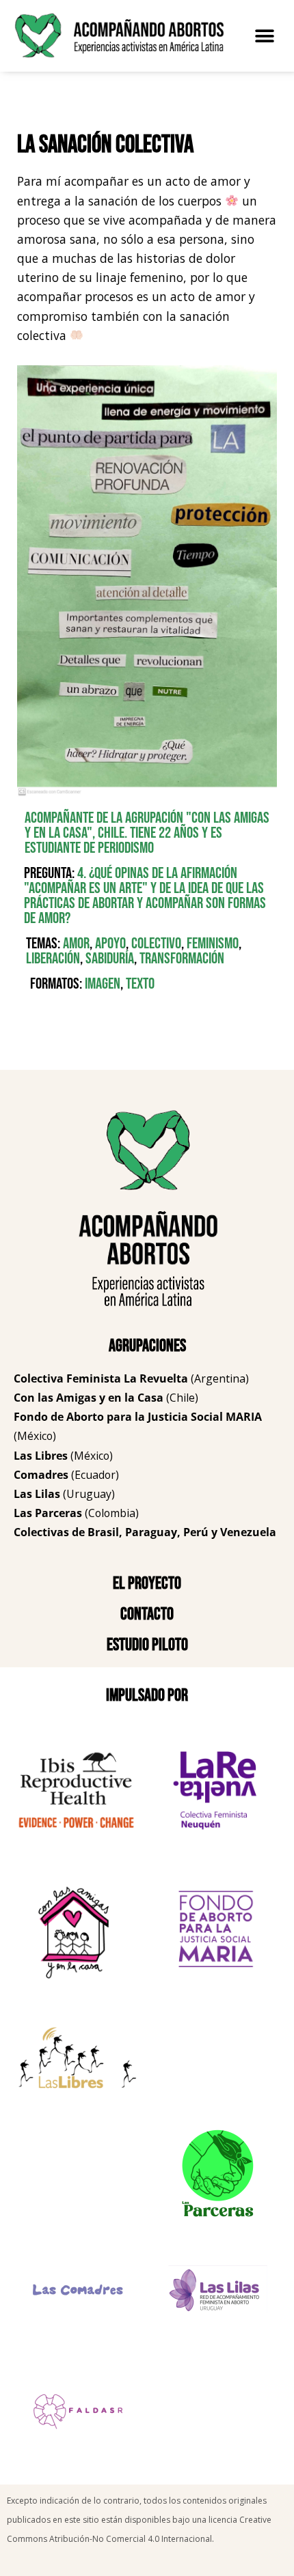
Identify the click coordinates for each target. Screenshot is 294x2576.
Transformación (182, 959)
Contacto (147, 1614)
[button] (265, 36)
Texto (140, 984)
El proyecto (147, 1584)
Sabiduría (110, 959)
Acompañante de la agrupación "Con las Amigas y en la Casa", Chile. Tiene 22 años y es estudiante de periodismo (147, 833)
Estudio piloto (147, 1645)
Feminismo (213, 944)
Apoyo (110, 944)
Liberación (53, 959)
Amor (76, 944)
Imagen (103, 984)
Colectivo (156, 944)
